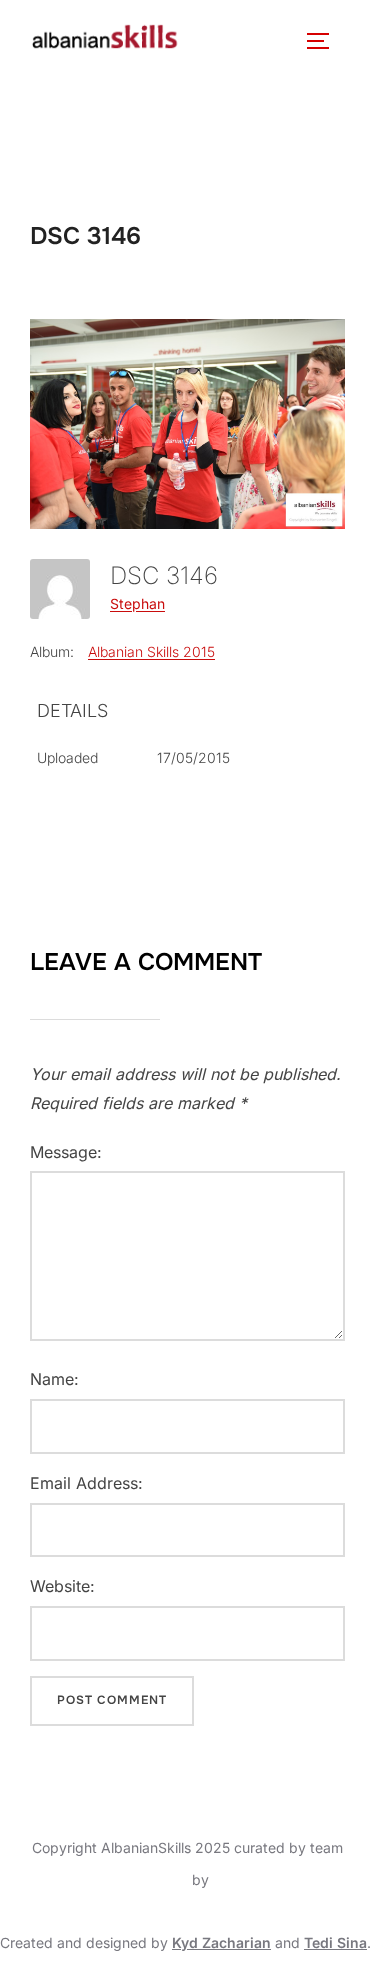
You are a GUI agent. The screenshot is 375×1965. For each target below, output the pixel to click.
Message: (66, 1152)
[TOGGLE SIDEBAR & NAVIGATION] (325, 41)
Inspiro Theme (141, 1879)
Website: (62, 1586)
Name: (54, 1379)
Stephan (137, 603)
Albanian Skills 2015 (151, 651)
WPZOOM (246, 1879)
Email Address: (86, 1483)
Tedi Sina (335, 1942)
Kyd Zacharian (221, 1942)
